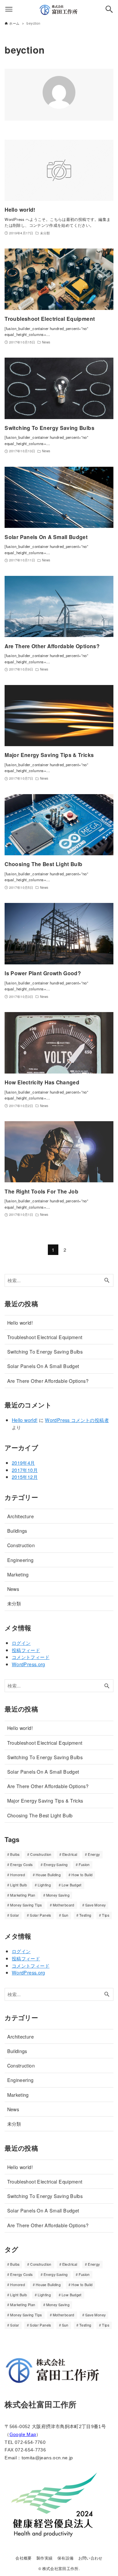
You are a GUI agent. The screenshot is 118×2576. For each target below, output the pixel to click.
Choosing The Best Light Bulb (40, 1815)
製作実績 (44, 2558)
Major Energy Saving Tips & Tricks (45, 1800)
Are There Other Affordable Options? (48, 1381)
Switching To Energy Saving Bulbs (45, 1351)
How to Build (82, 1875)
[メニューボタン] (9, 9)
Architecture (20, 1516)
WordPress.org (29, 1664)
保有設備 (65, 2558)
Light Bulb (19, 1885)
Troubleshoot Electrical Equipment (45, 1337)
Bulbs (15, 1854)
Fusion (84, 1865)
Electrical (70, 1854)
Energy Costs (21, 1865)
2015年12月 (25, 1477)
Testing (85, 1915)
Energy (94, 1854)
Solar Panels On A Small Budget (43, 1366)
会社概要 (23, 2558)
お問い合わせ (90, 2558)
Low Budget (72, 1885)
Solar (15, 1915)
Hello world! (20, 1323)
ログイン (21, 1643)
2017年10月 (25, 1470)
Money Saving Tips (26, 1905)
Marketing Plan (23, 1895)
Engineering (20, 1560)
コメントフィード (31, 1657)
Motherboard (64, 1905)
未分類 (14, 1603)
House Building (48, 1875)
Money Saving (58, 1895)
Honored (18, 1875)
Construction (21, 1545)
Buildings (17, 1531)
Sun (65, 1915)
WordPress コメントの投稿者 (77, 1420)
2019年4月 (23, 1463)
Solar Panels (40, 1915)
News (13, 1589)
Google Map (23, 2434)
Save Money (96, 1905)
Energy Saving (56, 1865)
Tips (105, 1915)
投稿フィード (26, 1650)
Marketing (18, 1574)
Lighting (44, 1885)
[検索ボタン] (109, 9)
